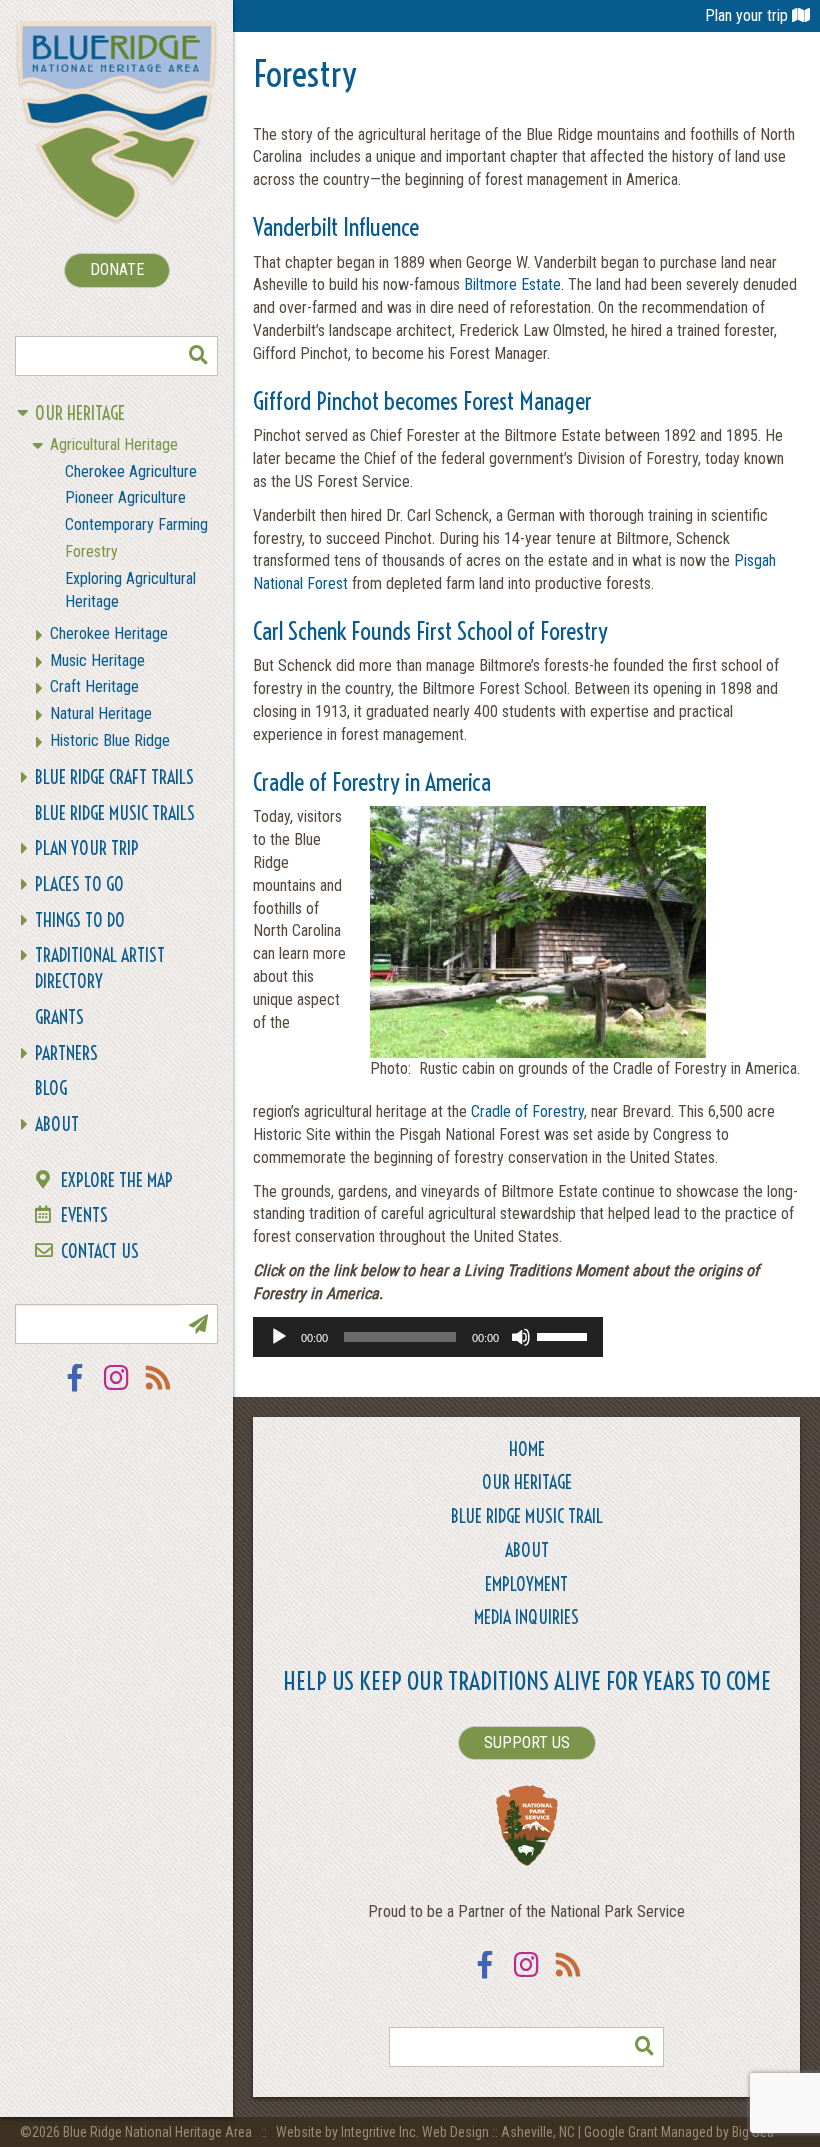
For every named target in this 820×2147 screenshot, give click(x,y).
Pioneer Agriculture (125, 497)
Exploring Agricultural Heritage (130, 590)
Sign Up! (198, 1324)
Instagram (117, 1390)
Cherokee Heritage (109, 633)
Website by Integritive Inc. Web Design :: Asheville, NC (427, 2132)
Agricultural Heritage (114, 444)
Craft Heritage (94, 686)
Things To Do (80, 920)
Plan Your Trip (87, 848)
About (57, 1124)
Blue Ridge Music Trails (115, 813)
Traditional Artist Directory (100, 968)
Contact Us (100, 1251)
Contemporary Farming (136, 524)
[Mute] (521, 1337)
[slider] (565, 1335)
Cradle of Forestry (527, 1111)
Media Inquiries (526, 1617)
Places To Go (79, 884)
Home (527, 1449)
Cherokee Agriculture (131, 471)
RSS (159, 1390)
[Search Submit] (198, 356)
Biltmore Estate (512, 284)
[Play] (279, 1337)
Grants (59, 1017)
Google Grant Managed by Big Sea (679, 2132)
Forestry (91, 551)
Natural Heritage (101, 713)
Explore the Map (117, 1180)
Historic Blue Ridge (110, 740)
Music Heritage (97, 660)
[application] (428, 1337)
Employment (526, 1584)
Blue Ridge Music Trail (527, 1516)
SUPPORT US (527, 1742)
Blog (51, 1088)
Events (84, 1215)
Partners (66, 1053)
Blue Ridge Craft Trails (114, 777)
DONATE (117, 269)
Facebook (75, 1390)
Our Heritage (80, 413)
